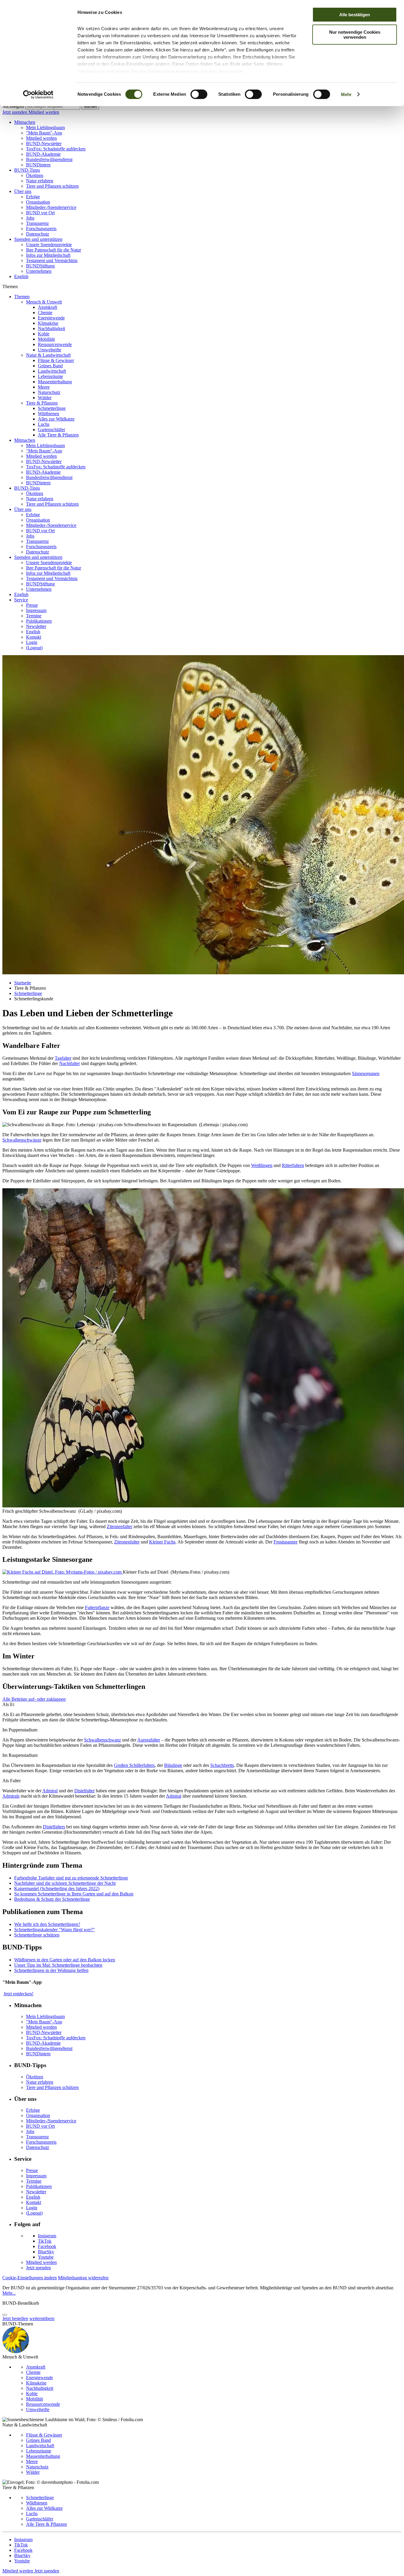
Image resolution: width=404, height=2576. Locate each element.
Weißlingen (262, 1165)
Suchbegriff (13, 106)
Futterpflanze (97, 1607)
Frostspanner (286, 1542)
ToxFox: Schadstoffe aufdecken (56, 149)
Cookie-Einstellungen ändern (30, 2278)
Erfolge (33, 197)
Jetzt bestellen (15, 2318)
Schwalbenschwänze (22, 1140)
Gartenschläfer (51, 430)
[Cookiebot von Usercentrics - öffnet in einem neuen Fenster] (38, 95)
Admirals (11, 1796)
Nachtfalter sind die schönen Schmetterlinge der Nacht (65, 1883)
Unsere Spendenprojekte (49, 245)
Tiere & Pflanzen (42, 403)
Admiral (50, 1791)
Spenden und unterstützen (38, 239)
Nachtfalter (70, 1063)
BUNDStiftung (40, 266)
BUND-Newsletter (44, 143)
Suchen (90, 107)
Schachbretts (222, 1765)
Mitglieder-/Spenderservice (51, 207)
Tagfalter (63, 1058)
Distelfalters (54, 1827)
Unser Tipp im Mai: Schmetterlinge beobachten (58, 1965)
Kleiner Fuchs (162, 1542)
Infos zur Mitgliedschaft (48, 255)
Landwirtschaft (52, 371)
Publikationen (39, 621)
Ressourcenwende (55, 344)
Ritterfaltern (293, 1165)
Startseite (23, 983)
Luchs (44, 424)
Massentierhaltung (55, 382)
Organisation (38, 202)
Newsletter (36, 626)
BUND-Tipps (27, 170)
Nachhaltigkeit (51, 328)
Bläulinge (173, 1765)
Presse (32, 605)
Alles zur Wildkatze (56, 419)
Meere (44, 387)
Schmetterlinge (52, 408)
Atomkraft (47, 307)
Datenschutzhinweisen (173, 71)
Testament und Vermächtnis (52, 260)
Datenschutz (38, 234)
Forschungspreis (41, 229)
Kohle (44, 334)
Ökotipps (35, 175)
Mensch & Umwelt (44, 302)
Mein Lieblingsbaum (45, 128)
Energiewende (51, 318)
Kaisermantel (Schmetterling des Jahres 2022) (57, 1888)
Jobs (30, 218)
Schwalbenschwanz (102, 1740)
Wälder (45, 398)
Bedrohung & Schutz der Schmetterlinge (52, 1899)
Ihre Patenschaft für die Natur (54, 250)
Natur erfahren (40, 181)
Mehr (346, 94)
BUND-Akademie (43, 154)
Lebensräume (50, 376)
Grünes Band (50, 366)
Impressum (231, 71)
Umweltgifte (50, 350)
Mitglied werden (44, 112)
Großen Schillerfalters (134, 1765)
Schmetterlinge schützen (37, 1935)
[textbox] (53, 107)
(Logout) (34, 648)
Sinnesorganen (366, 1073)
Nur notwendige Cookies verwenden (355, 35)
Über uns (23, 191)
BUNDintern (38, 165)
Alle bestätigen (355, 15)
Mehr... (9, 2293)
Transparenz (37, 223)
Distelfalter (84, 1791)
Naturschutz (49, 392)
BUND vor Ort (40, 213)
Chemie (45, 313)
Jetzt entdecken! (18, 1994)
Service (21, 600)
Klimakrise (48, 323)
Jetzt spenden (15, 112)
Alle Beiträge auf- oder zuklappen (34, 1699)
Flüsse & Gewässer (56, 360)
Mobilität (46, 339)
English (21, 276)
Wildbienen (49, 414)
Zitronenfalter (119, 1526)
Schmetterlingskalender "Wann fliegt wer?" (55, 1930)
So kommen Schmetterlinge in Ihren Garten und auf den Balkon (74, 1894)
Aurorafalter (149, 1740)
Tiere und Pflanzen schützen (52, 186)
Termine (34, 616)
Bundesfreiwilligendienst (49, 159)
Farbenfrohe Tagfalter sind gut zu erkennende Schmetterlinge (71, 1878)
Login (32, 642)
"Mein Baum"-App (44, 133)
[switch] (199, 94)
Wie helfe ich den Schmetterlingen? (47, 1924)
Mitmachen (25, 122)
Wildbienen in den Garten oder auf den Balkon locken (65, 1960)
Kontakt (34, 637)
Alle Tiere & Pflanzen (58, 435)
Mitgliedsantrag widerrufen (83, 2278)
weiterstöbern (42, 2318)
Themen (22, 297)
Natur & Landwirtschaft (48, 355)
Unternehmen (39, 271)
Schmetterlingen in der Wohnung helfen (51, 1970)
